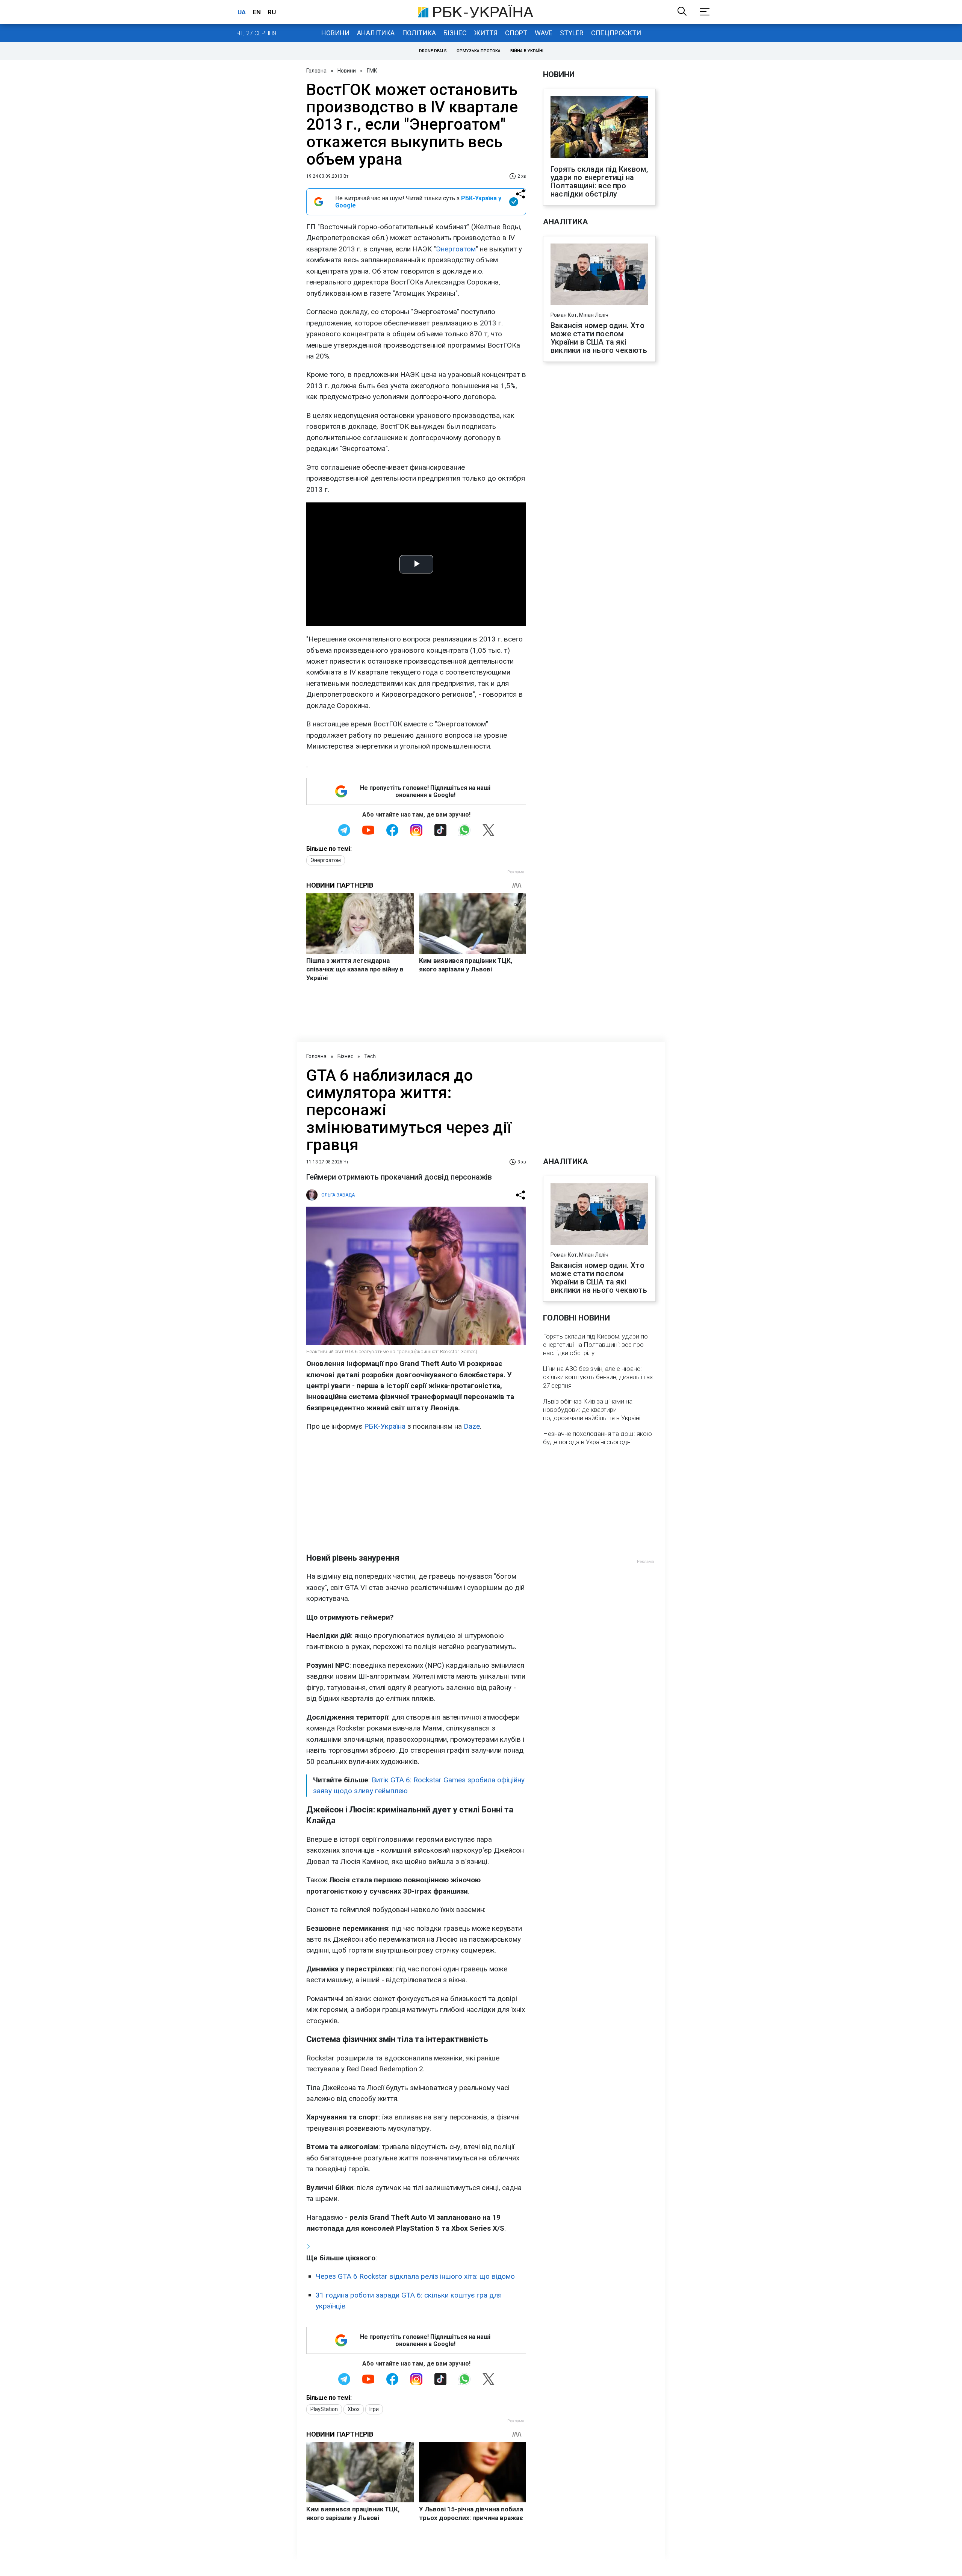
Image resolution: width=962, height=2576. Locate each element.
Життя (486, 33)
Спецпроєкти (616, 33)
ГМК (372, 71)
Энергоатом (456, 249)
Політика (419, 33)
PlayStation (324, 2409)
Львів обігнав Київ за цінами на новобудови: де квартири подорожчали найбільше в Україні (592, 1410)
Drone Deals (433, 51)
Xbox (354, 2409)
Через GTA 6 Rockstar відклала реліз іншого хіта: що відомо (415, 2276)
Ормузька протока (479, 51)
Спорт (516, 33)
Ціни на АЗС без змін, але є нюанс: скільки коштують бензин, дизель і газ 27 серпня (598, 1377)
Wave (544, 33)
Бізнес (455, 33)
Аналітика (376, 33)
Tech (370, 1056)
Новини (335, 33)
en (257, 12)
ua (242, 12)
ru (272, 12)
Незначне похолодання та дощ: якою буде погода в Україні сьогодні (597, 1438)
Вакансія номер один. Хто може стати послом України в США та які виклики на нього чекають (599, 338)
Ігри (374, 2409)
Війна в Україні (527, 51)
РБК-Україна (385, 1426)
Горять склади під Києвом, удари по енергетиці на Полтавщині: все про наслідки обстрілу (599, 182)
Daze (472, 1426)
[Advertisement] (416, 1492)
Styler (572, 33)
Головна (316, 71)
